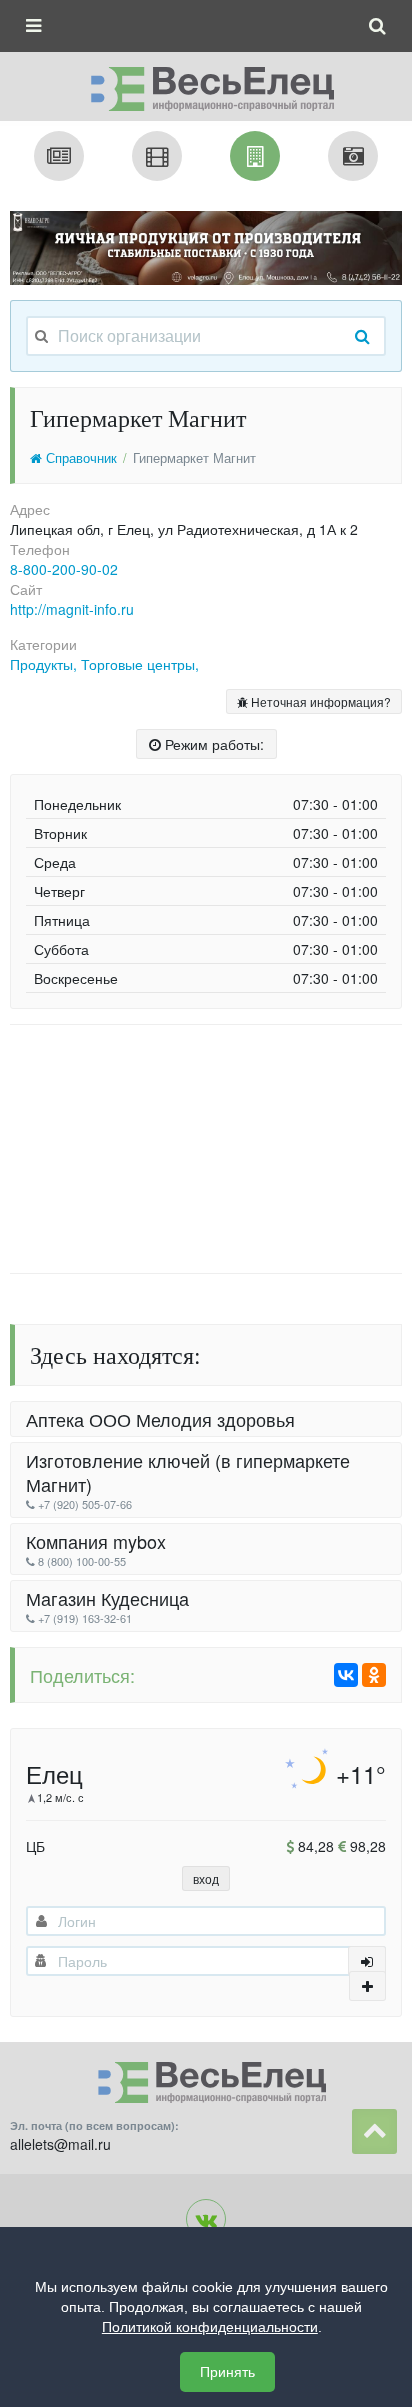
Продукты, (45, 664)
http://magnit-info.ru (72, 609)
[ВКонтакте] (346, 1675)
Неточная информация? (319, 701)
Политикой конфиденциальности (210, 2327)
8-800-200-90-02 (64, 569)
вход (206, 1878)
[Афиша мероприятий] (157, 156)
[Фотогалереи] (353, 156)
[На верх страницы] (374, 2131)
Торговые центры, (140, 664)
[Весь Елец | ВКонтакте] (206, 2219)
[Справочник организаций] (255, 156)
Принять (227, 2372)
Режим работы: (212, 744)
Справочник (79, 458)
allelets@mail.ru (60, 2144)
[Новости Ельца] (59, 156)
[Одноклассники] (374, 1675)
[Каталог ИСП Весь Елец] (206, 83)
